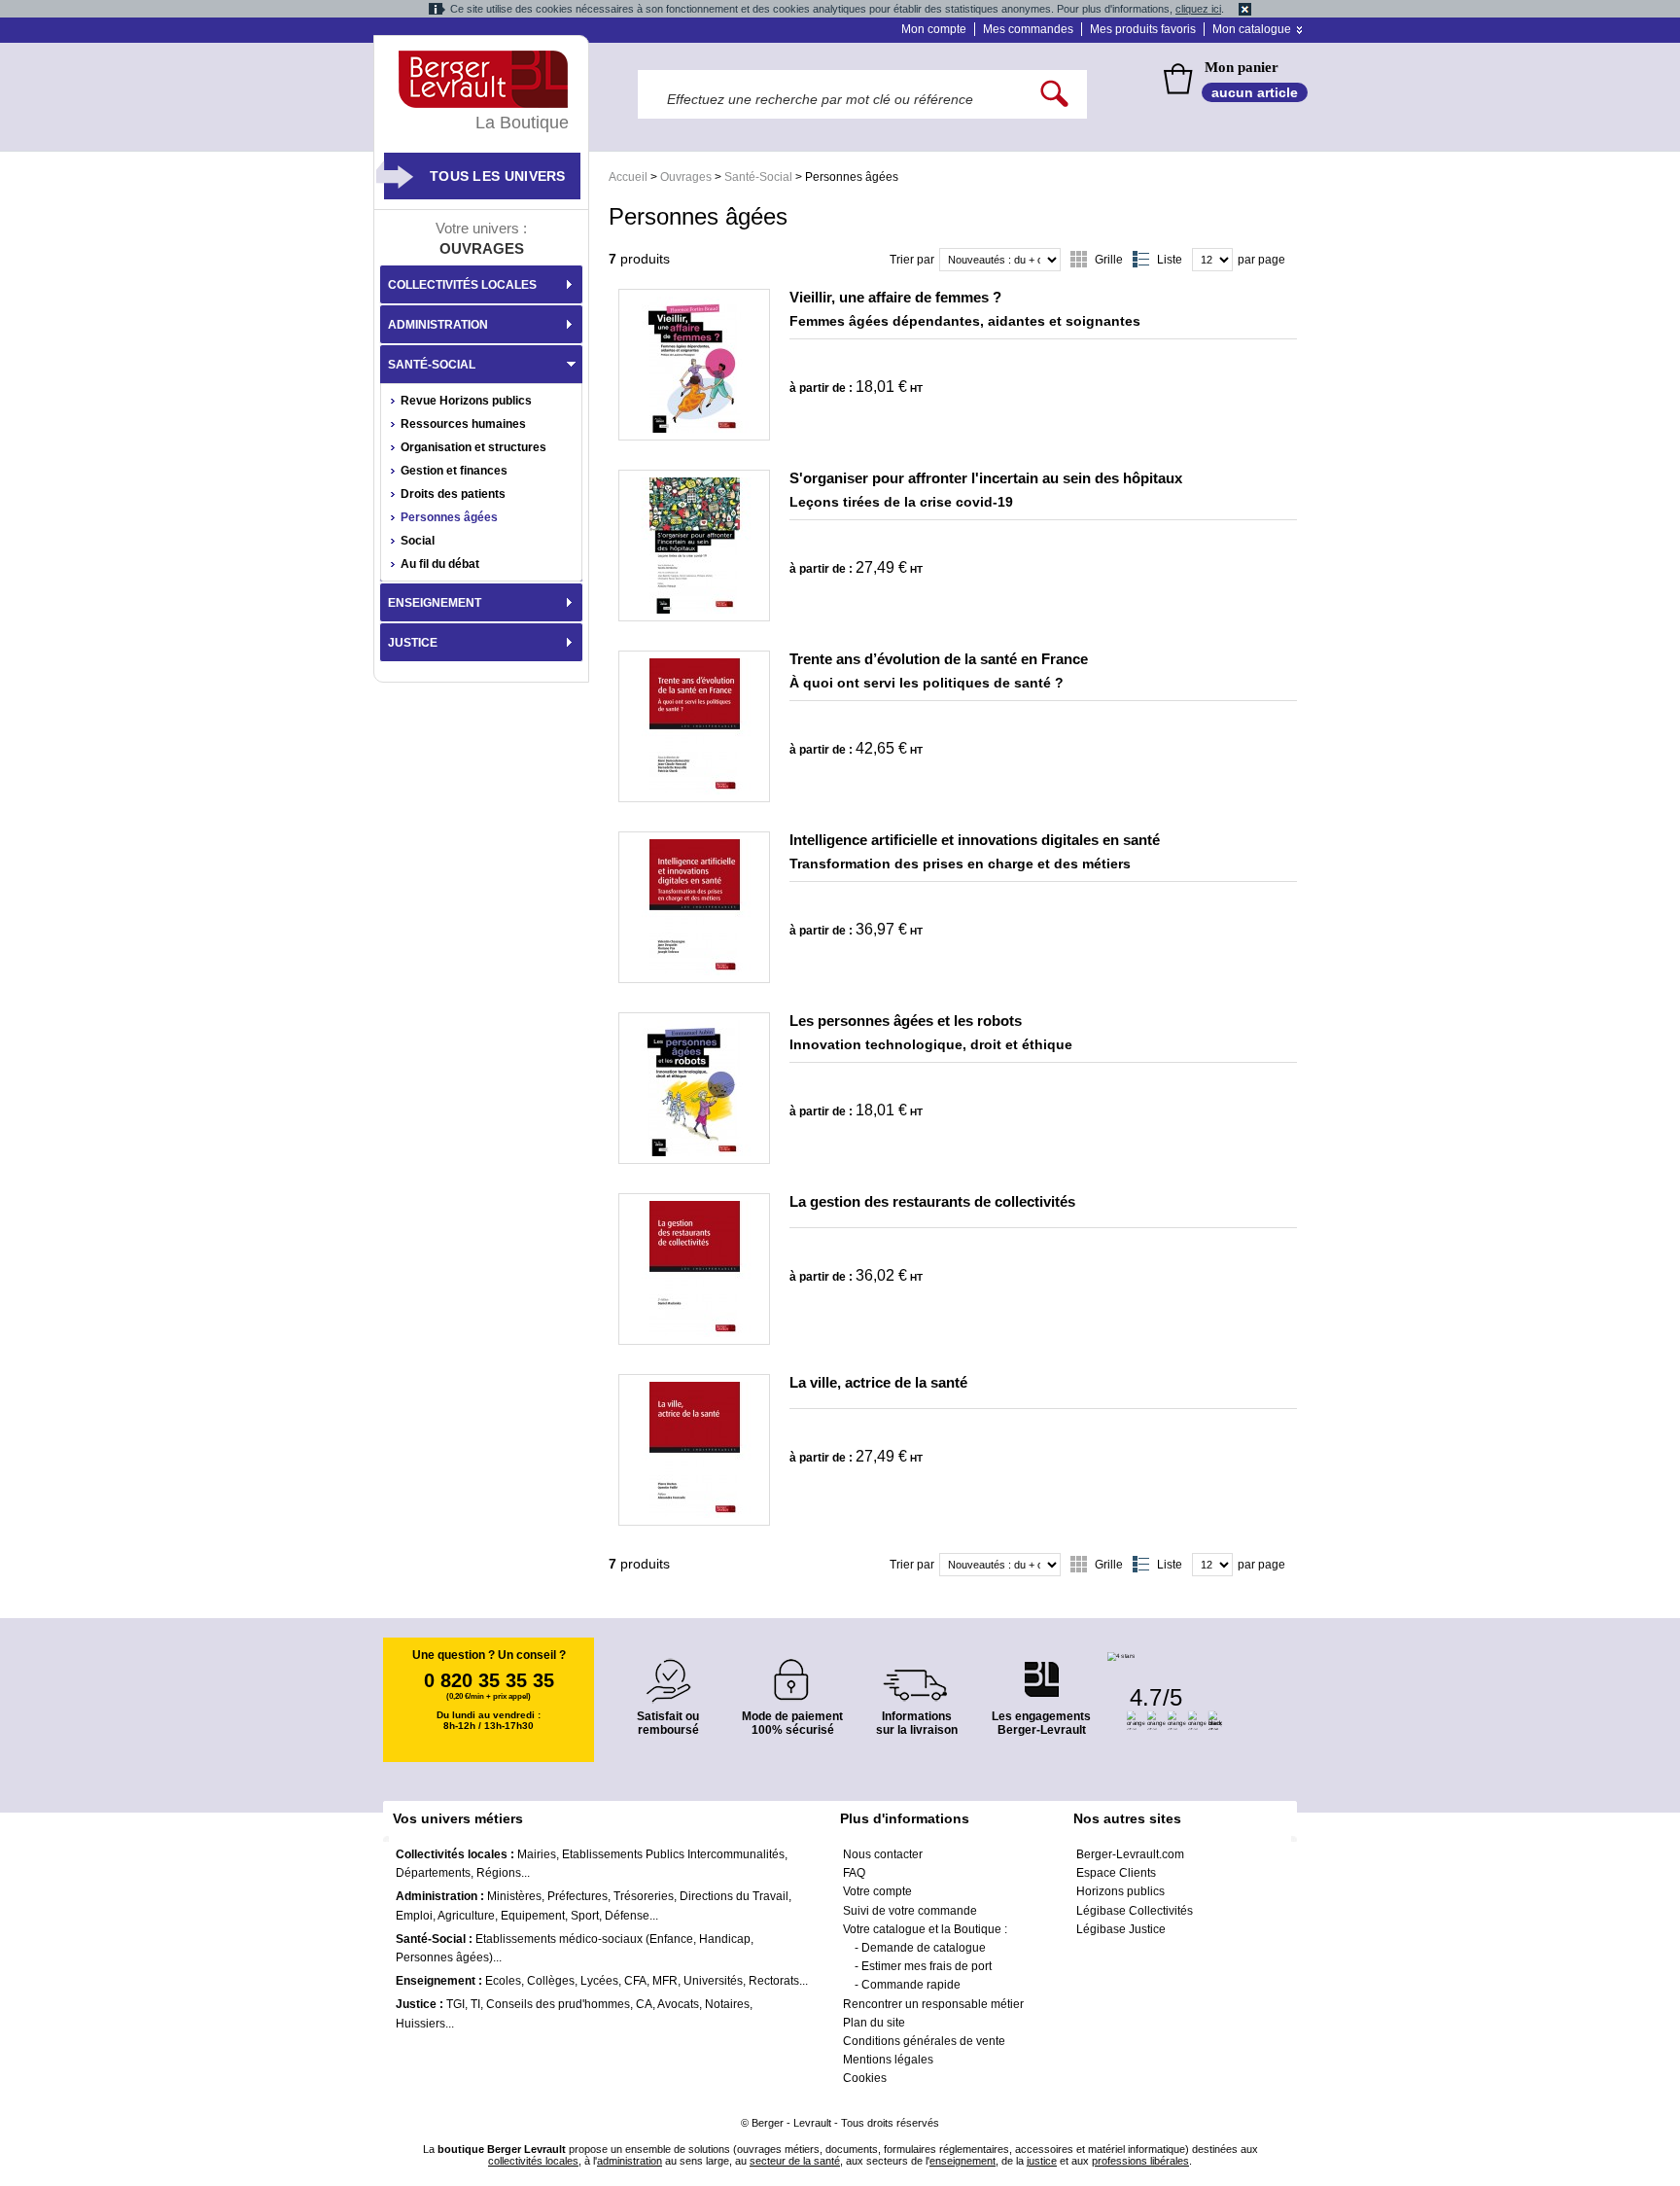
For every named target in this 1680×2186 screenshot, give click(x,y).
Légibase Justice (1121, 1929)
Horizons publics (1120, 1891)
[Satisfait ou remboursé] (668, 1669)
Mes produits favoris (1143, 29)
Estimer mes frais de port (927, 1966)
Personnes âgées (449, 517)
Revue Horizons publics (466, 401)
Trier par (912, 260)
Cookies (865, 2078)
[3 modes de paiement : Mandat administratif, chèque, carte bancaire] (792, 1673)
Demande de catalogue (924, 1948)
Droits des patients (453, 494)
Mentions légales (888, 2060)
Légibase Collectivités (1135, 1911)
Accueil (628, 177)
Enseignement (435, 603)
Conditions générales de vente (924, 2041)
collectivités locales (533, 2161)
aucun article (1255, 92)
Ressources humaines (463, 424)
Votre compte (877, 1891)
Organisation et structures (473, 447)
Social (418, 541)
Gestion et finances (454, 471)
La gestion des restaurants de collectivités (932, 1201)
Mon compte (934, 29)
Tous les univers (498, 176)
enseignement (962, 2161)
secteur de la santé (795, 2161)
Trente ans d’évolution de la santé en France (939, 659)
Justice (413, 643)
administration (630, 2161)
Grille (1109, 260)
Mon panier (1242, 67)
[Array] (694, 365)
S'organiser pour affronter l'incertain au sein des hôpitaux (986, 478)
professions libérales (1140, 2161)
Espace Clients (1116, 1873)
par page (1261, 260)
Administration (438, 325)
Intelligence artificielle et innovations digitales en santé (975, 840)
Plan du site (874, 2023)
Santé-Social (758, 177)
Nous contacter (883, 1854)
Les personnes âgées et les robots (906, 1021)
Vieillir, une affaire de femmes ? (895, 297)
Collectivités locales (462, 285)
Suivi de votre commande (910, 1911)
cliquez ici (1198, 9)
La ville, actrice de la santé (878, 1382)
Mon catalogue (1252, 29)
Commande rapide (911, 1985)
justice (1042, 2161)
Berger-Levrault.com (1130, 1854)
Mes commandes (1028, 29)
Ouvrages (686, 177)
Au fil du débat (440, 564)
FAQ (854, 1873)
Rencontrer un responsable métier (933, 2004)
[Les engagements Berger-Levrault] (1041, 1669)
